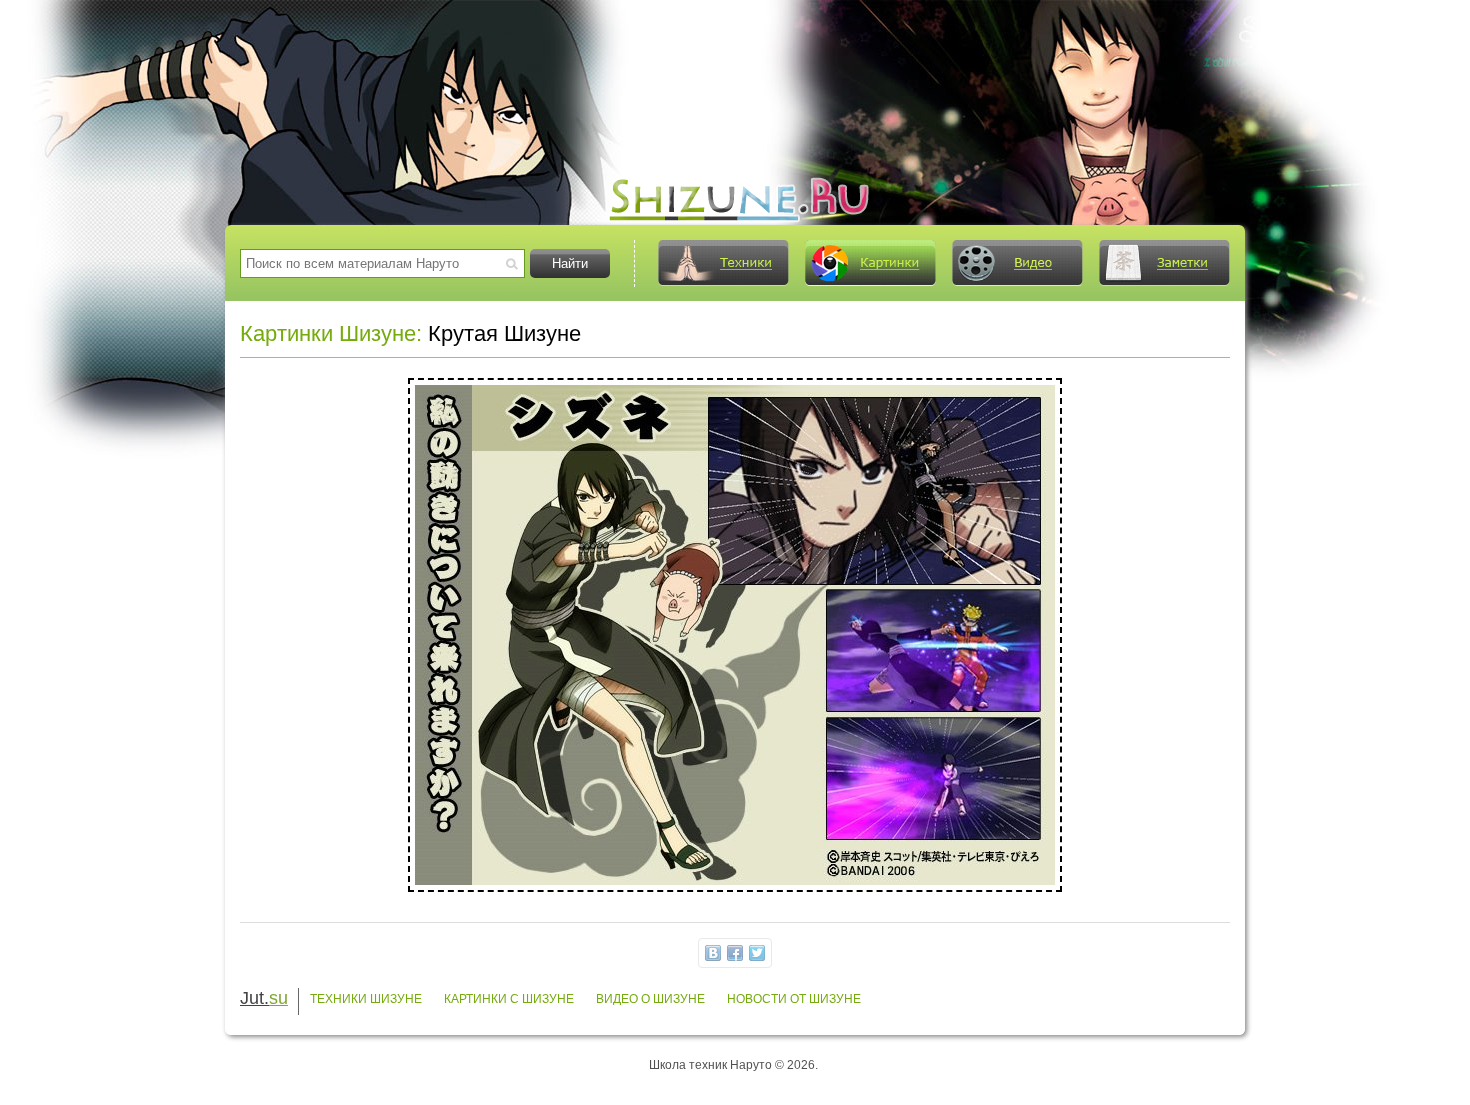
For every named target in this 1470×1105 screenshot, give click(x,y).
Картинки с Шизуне (509, 999)
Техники (723, 263)
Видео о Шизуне (650, 999)
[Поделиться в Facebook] (735, 953)
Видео (1017, 263)
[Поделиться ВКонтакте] (713, 953)
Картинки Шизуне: (331, 333)
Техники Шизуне (366, 999)
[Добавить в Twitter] (757, 953)
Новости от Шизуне (794, 999)
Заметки (1164, 263)
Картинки (870, 263)
